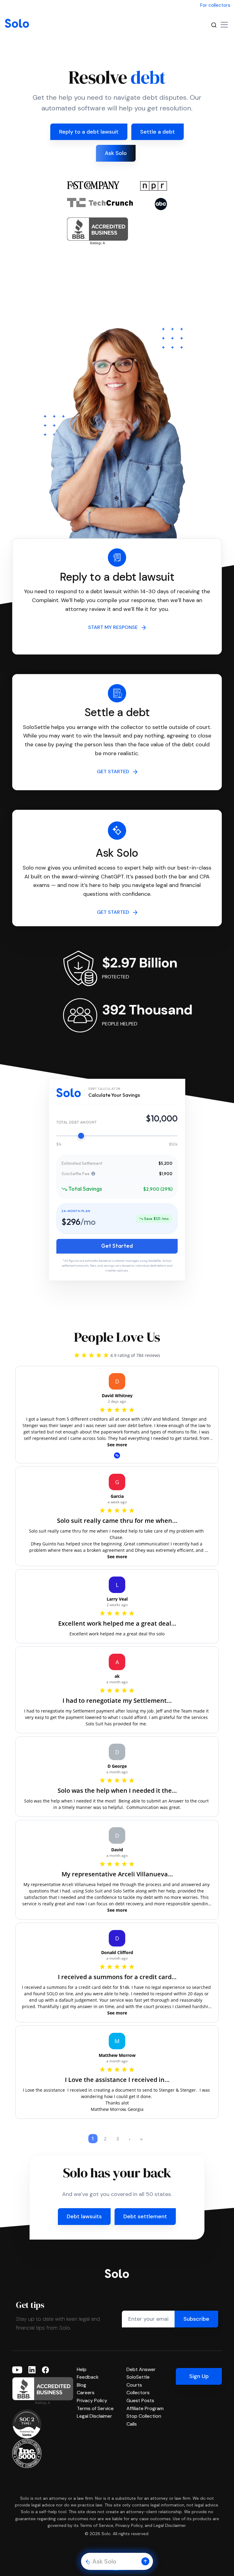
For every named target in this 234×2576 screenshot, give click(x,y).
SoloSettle (138, 2377)
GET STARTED (115, 771)
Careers (86, 2393)
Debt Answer (141, 2369)
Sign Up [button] (199, 2376)
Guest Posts (140, 2400)
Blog (82, 2385)
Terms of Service (95, 2408)
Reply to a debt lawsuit (89, 132)
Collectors (138, 2393)
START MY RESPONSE (115, 627)
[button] (145, 2561)
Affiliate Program (145, 2408)
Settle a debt (158, 132)
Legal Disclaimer (94, 2416)
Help (82, 2369)
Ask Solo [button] (116, 153)
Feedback (88, 2377)
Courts (134, 2385)
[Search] (214, 25)
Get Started (117, 1246)
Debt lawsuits (84, 2216)
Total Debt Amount (76, 1122)
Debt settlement (145, 2216)
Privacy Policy (92, 2400)
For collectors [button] (215, 5)
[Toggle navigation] (224, 25)
